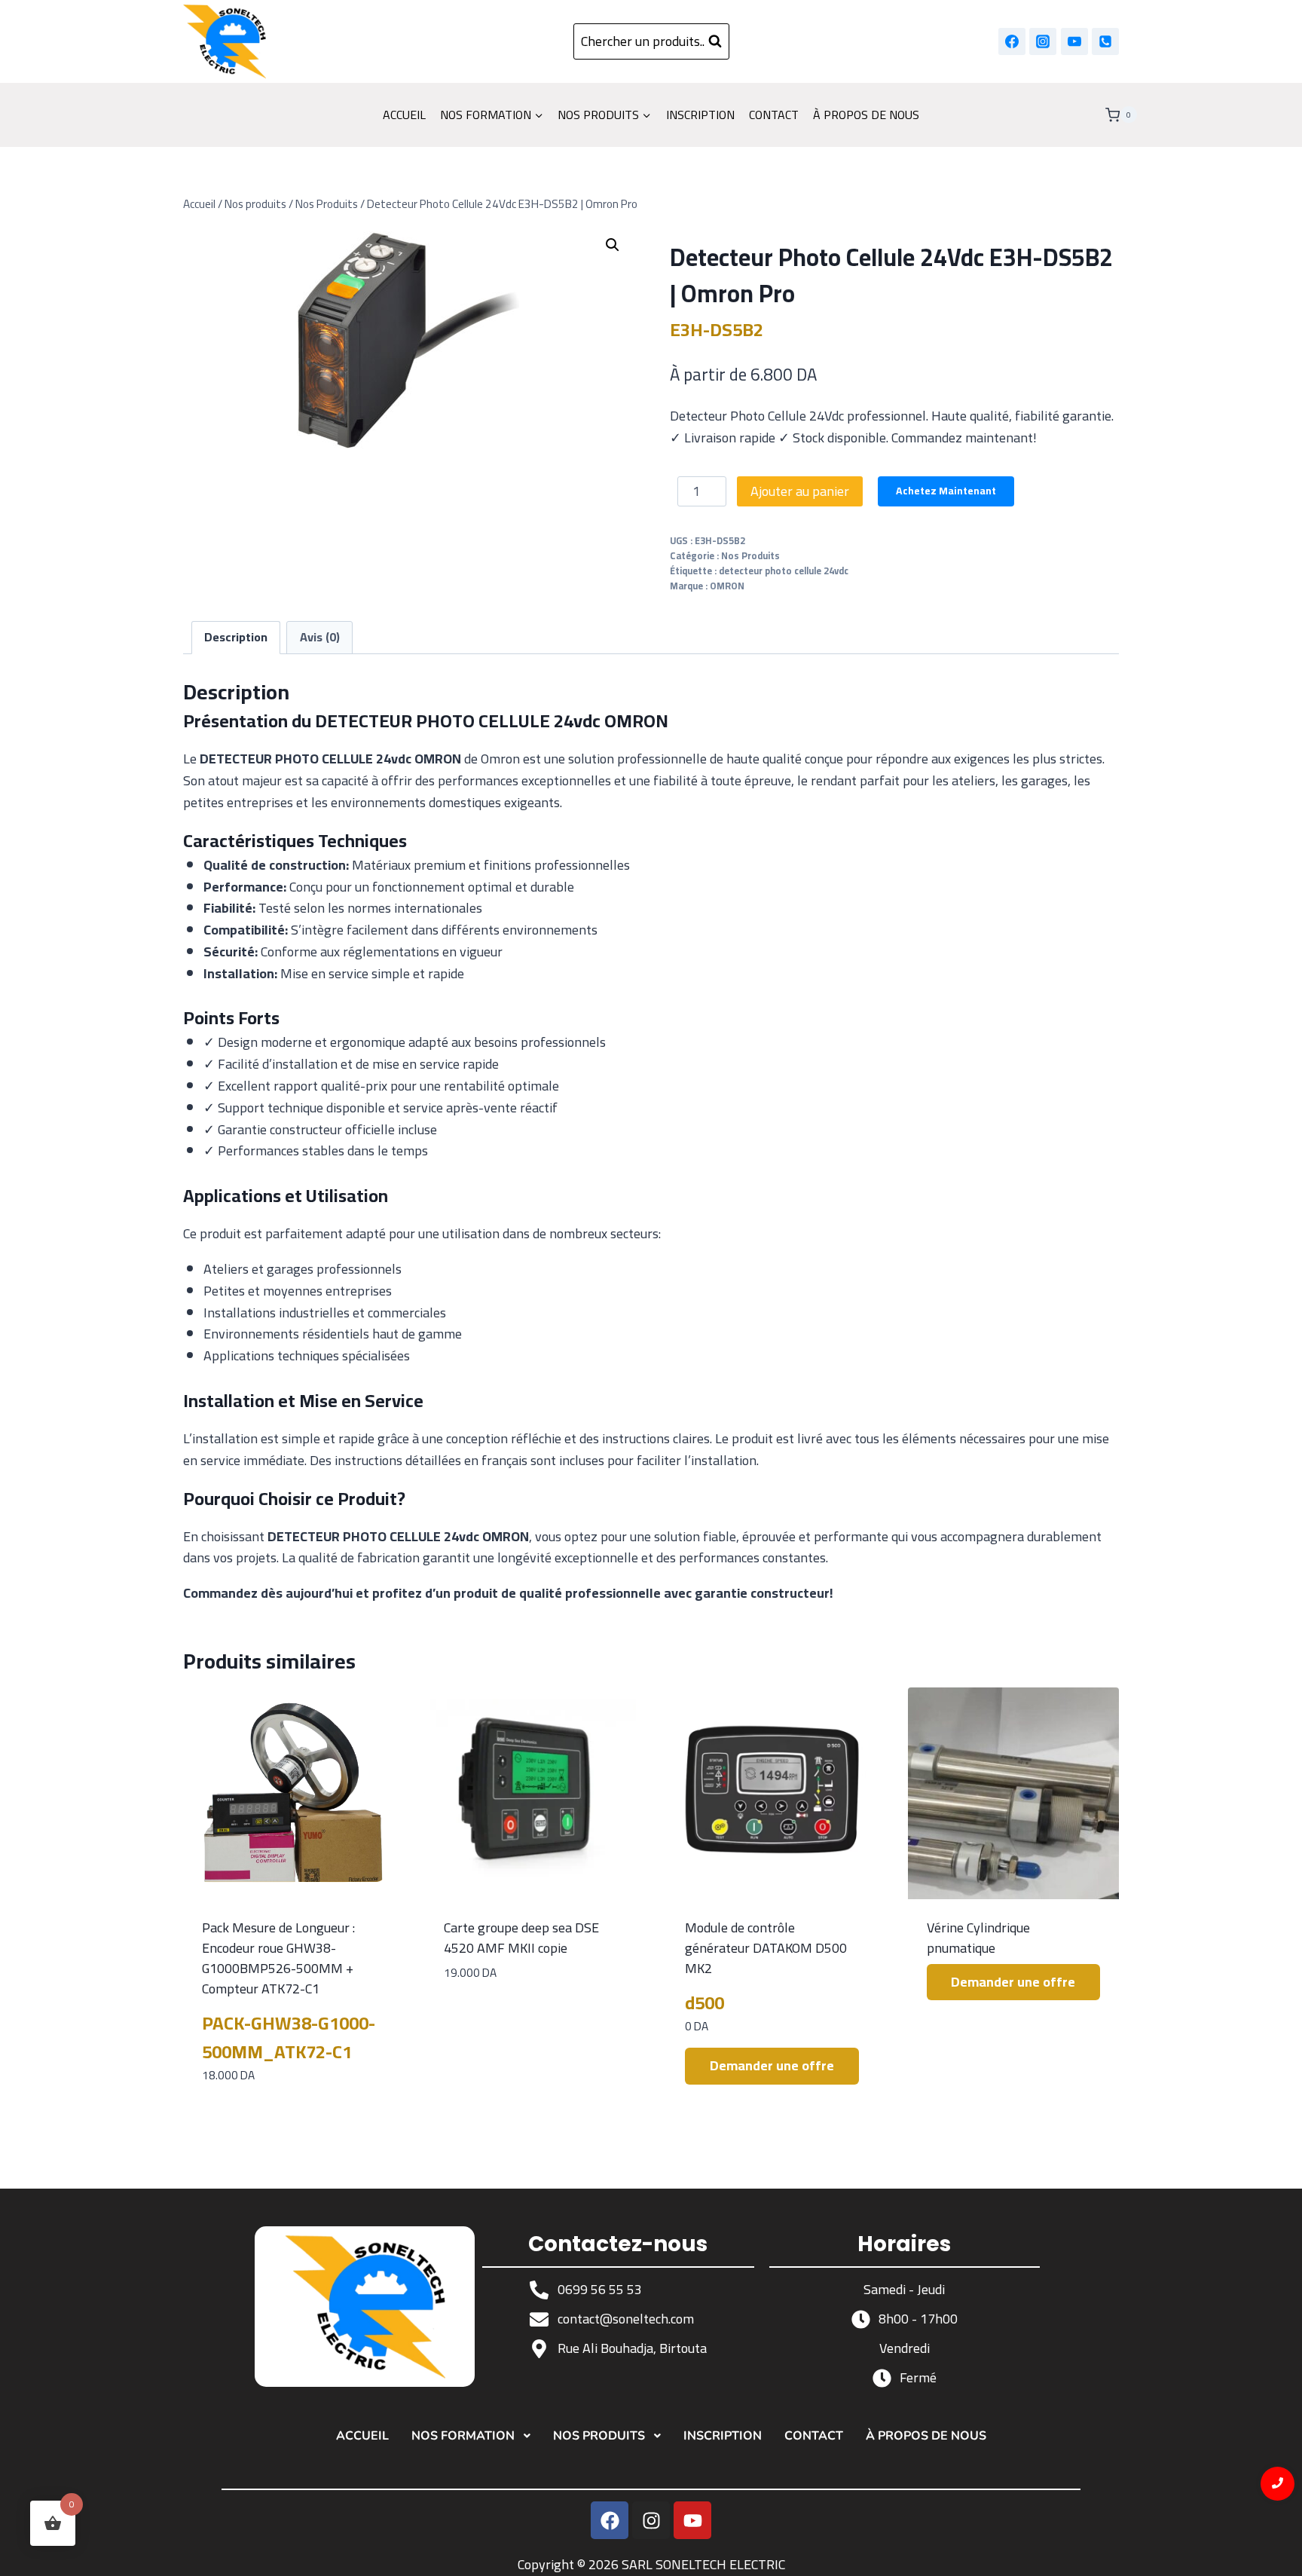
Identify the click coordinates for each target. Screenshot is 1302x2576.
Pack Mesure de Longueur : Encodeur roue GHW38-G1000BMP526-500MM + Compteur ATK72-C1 (278, 1958)
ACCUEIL (404, 115)
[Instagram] (1043, 41)
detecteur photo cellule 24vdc (784, 571)
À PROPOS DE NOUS (866, 115)
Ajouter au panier (800, 491)
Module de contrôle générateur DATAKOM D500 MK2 (766, 1948)
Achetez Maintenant (946, 491)
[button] (613, 245)
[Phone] (1105, 41)
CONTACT (774, 115)
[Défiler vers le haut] (1278, 2552)
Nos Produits (750, 556)
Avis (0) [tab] (320, 637)
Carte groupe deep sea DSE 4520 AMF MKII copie (521, 1938)
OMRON (727, 586)
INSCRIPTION (700, 115)
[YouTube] (1074, 41)
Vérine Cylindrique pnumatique (978, 1938)
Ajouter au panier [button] (530, 2019)
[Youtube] (692, 2520)
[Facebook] (1012, 41)
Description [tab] (236, 637)
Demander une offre (772, 2065)
